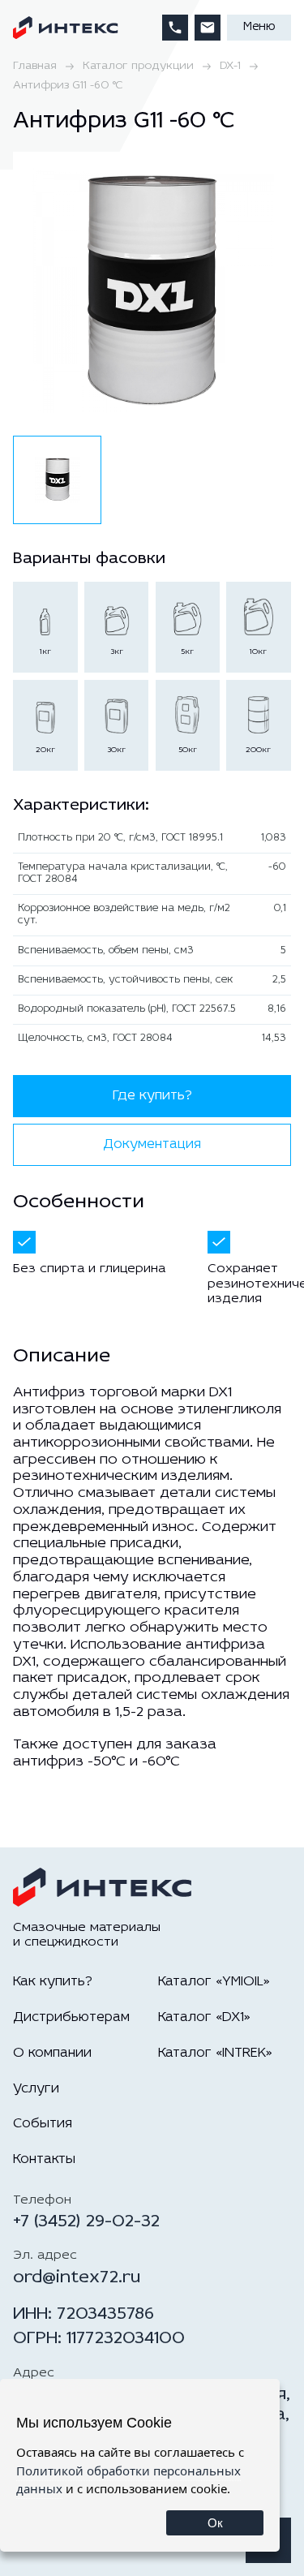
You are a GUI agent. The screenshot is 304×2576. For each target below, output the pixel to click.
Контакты (44, 2159)
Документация (152, 1144)
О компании (52, 2053)
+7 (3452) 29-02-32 (86, 2222)
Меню (259, 27)
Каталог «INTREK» (215, 2053)
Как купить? (53, 1982)
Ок (215, 2523)
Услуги (36, 2089)
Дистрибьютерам (71, 2017)
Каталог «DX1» (204, 2017)
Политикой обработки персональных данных (128, 2480)
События (43, 2124)
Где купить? (152, 1096)
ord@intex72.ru (77, 2278)
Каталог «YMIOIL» (214, 1982)
